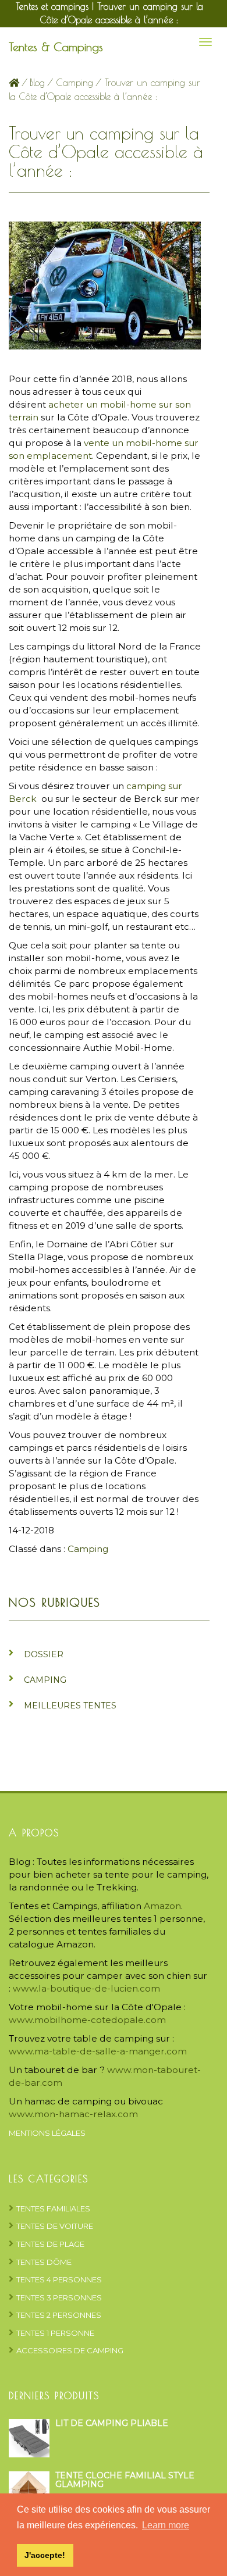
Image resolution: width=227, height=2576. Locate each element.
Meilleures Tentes (70, 1706)
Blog (37, 83)
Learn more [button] (166, 2525)
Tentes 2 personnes (59, 2315)
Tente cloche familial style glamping (125, 2480)
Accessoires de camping (70, 2350)
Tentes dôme (44, 2262)
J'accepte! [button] (45, 2555)
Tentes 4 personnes (59, 2279)
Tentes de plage (50, 2244)
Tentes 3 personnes (59, 2297)
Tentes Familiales (53, 2208)
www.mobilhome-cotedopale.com (87, 2020)
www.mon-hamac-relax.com (73, 2114)
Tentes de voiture (55, 2226)
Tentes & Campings (56, 47)
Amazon (162, 1906)
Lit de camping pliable (112, 2423)
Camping (75, 83)
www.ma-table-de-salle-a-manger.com (98, 2051)
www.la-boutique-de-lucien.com (86, 1988)
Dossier (44, 1654)
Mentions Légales (47, 2133)
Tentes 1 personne (55, 2333)
